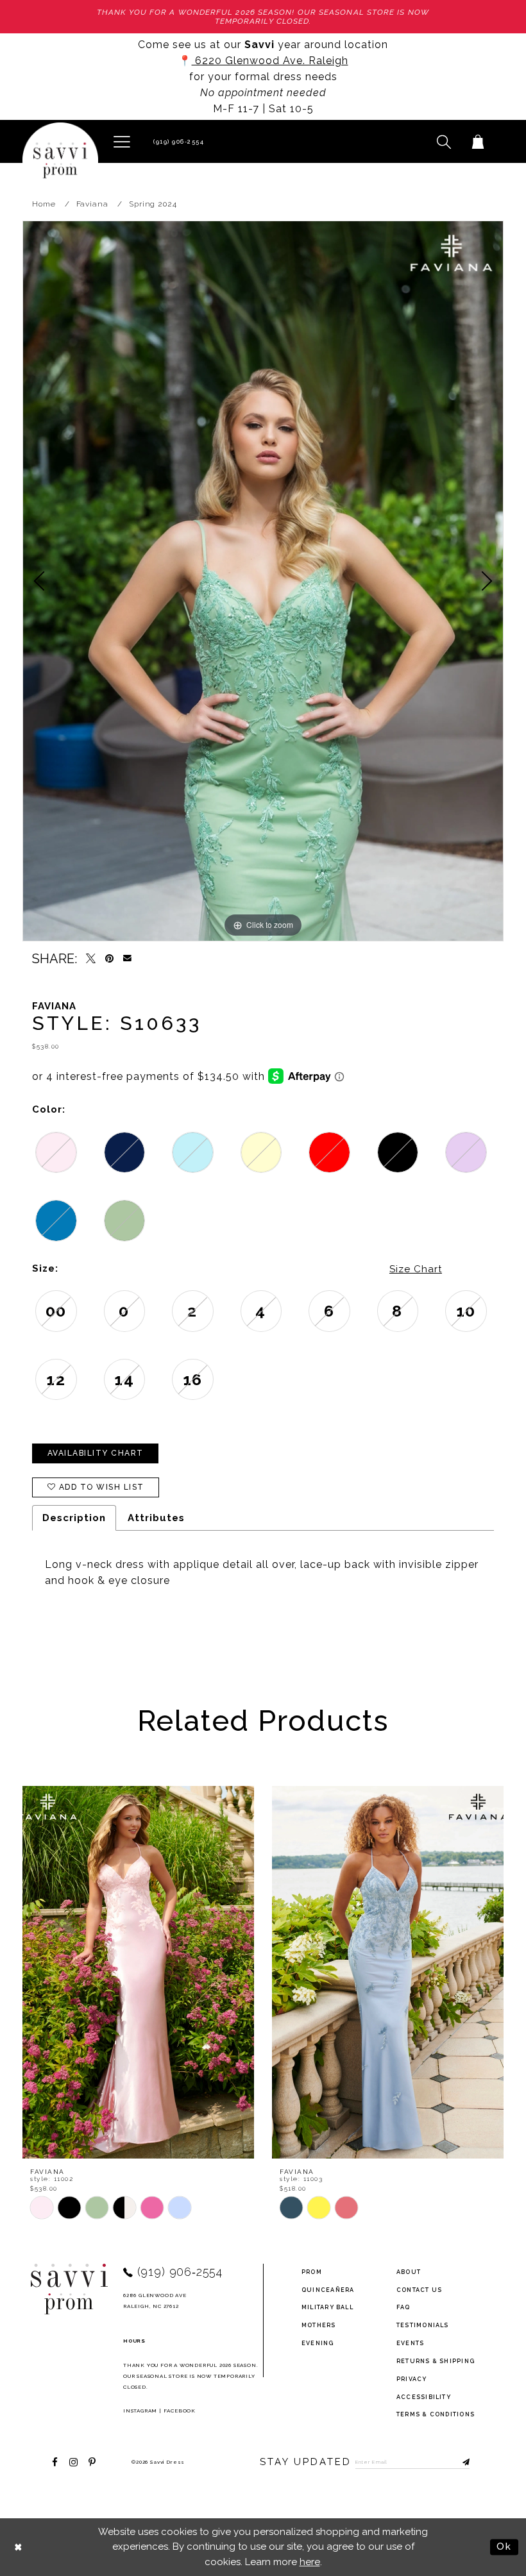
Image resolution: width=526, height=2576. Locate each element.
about (409, 2272)
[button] (122, 141)
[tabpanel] (263, 581)
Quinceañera (328, 2290)
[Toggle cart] (478, 141)
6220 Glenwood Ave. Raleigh (270, 61)
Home (44, 204)
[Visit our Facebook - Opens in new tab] (55, 2462)
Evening (318, 2343)
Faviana (92, 204)
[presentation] (138, 1972)
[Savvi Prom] (60, 160)
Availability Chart (96, 1453)
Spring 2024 (153, 204)
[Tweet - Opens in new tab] (91, 958)
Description (74, 1518)
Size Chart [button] (416, 1269)
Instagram (140, 2411)
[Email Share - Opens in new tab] (127, 958)
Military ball (327, 2307)
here (310, 2562)
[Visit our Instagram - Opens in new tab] (73, 2462)
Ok (504, 2547)
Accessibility (424, 2397)
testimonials (423, 2325)
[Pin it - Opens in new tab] (109, 958)
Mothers (319, 2325)
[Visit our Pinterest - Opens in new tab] (92, 2462)
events (410, 2343)
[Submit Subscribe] (460, 2462)
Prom (312, 2272)
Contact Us (419, 2290)
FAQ (403, 2307)
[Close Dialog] (19, 2547)
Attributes (156, 1518)
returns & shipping (436, 2361)
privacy (412, 2379)
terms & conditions (436, 2414)
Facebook (180, 2411)
